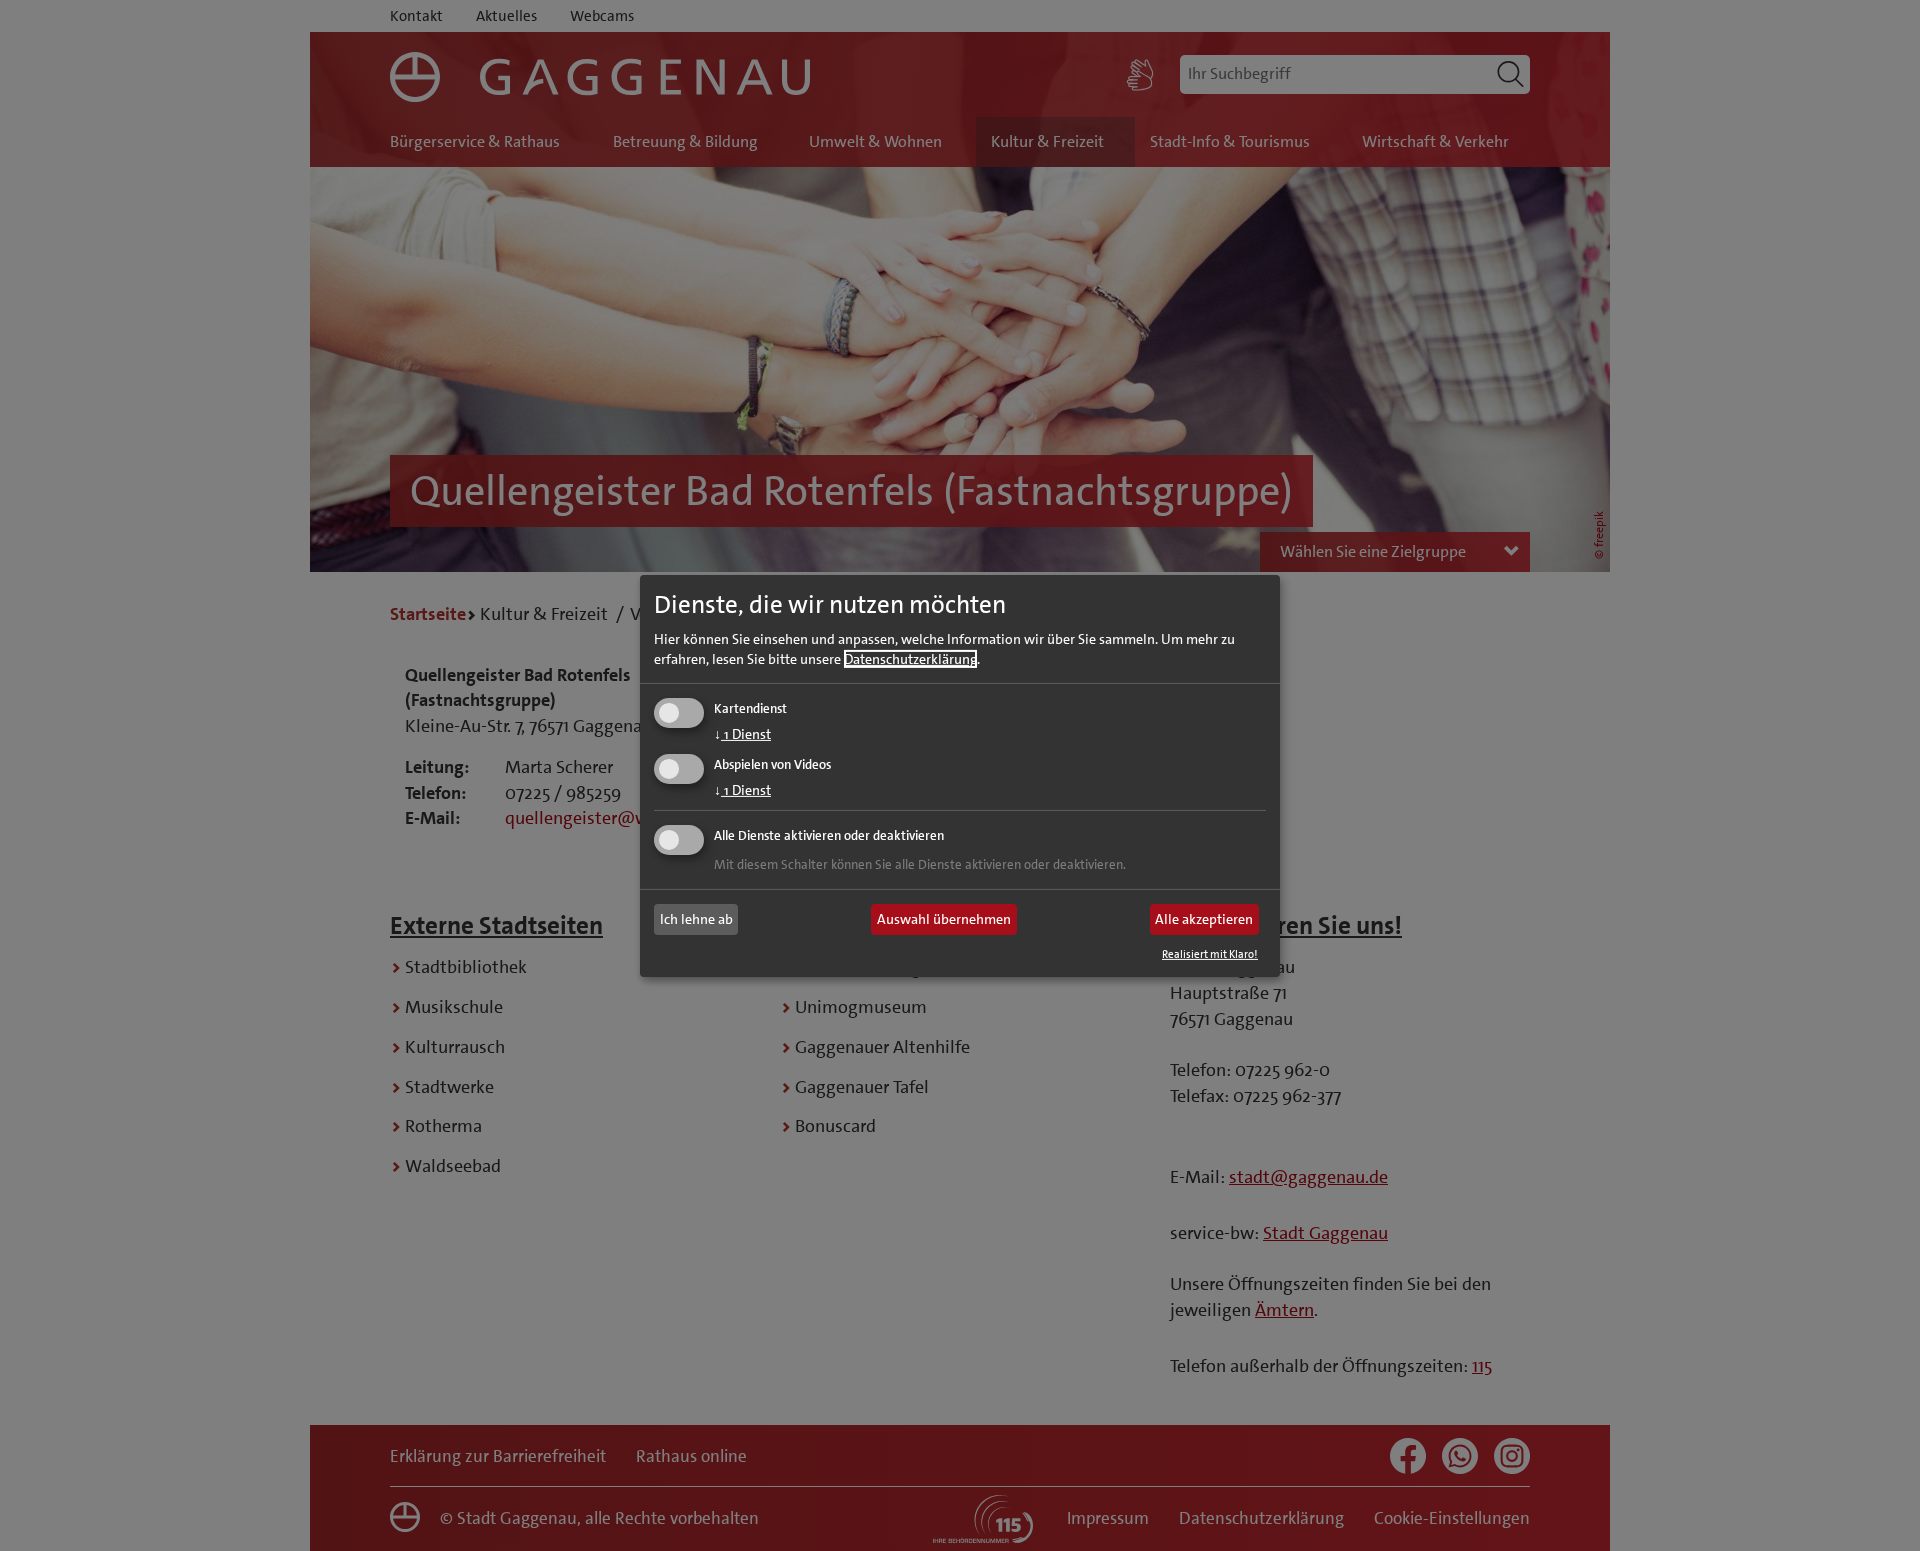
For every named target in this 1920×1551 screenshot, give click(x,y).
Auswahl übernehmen (944, 919)
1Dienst (742, 734)
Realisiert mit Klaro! (1210, 954)
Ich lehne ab (696, 919)
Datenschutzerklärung (910, 659)
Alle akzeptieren (1204, 919)
